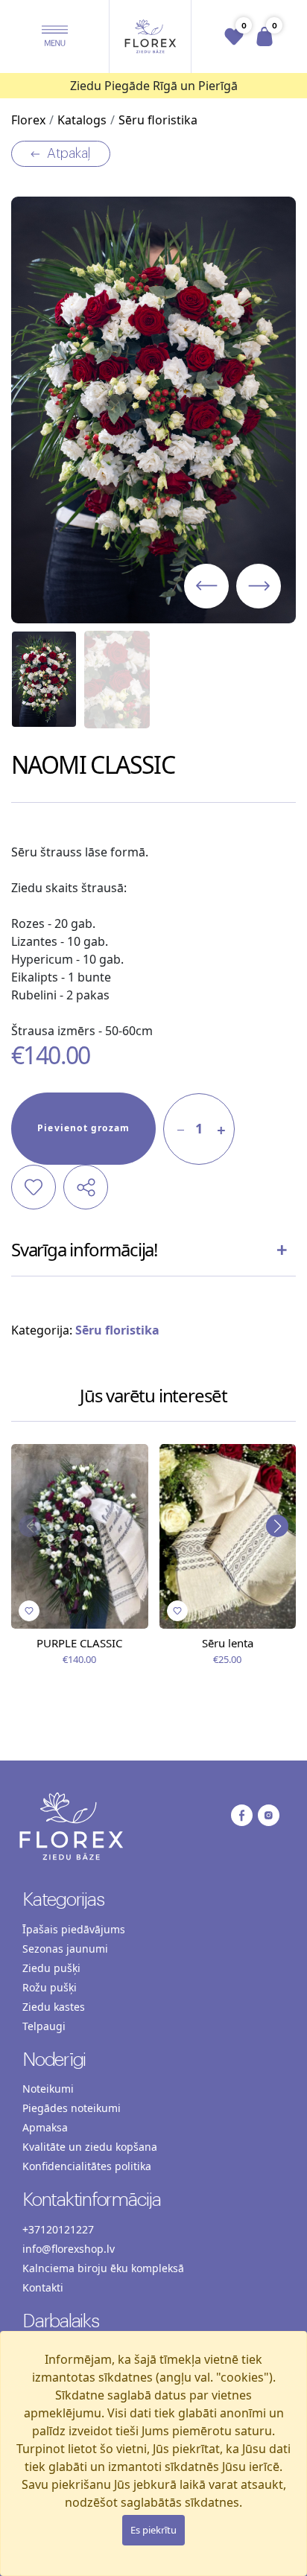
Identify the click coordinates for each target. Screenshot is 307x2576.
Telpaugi (44, 2026)
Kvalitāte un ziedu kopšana (90, 2147)
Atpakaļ (69, 153)
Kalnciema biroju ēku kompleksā (103, 2268)
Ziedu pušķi (51, 1968)
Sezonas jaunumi (65, 1949)
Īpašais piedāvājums (74, 1929)
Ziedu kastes (54, 2007)
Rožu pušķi (50, 1987)
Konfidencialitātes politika (87, 2166)
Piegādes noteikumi (72, 2108)
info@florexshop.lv (69, 2249)
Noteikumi (48, 2089)
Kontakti (43, 2287)
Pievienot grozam (83, 1128)
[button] (55, 36)
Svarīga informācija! (84, 1249)
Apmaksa (45, 2127)
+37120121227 (58, 2229)
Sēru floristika (117, 1330)
